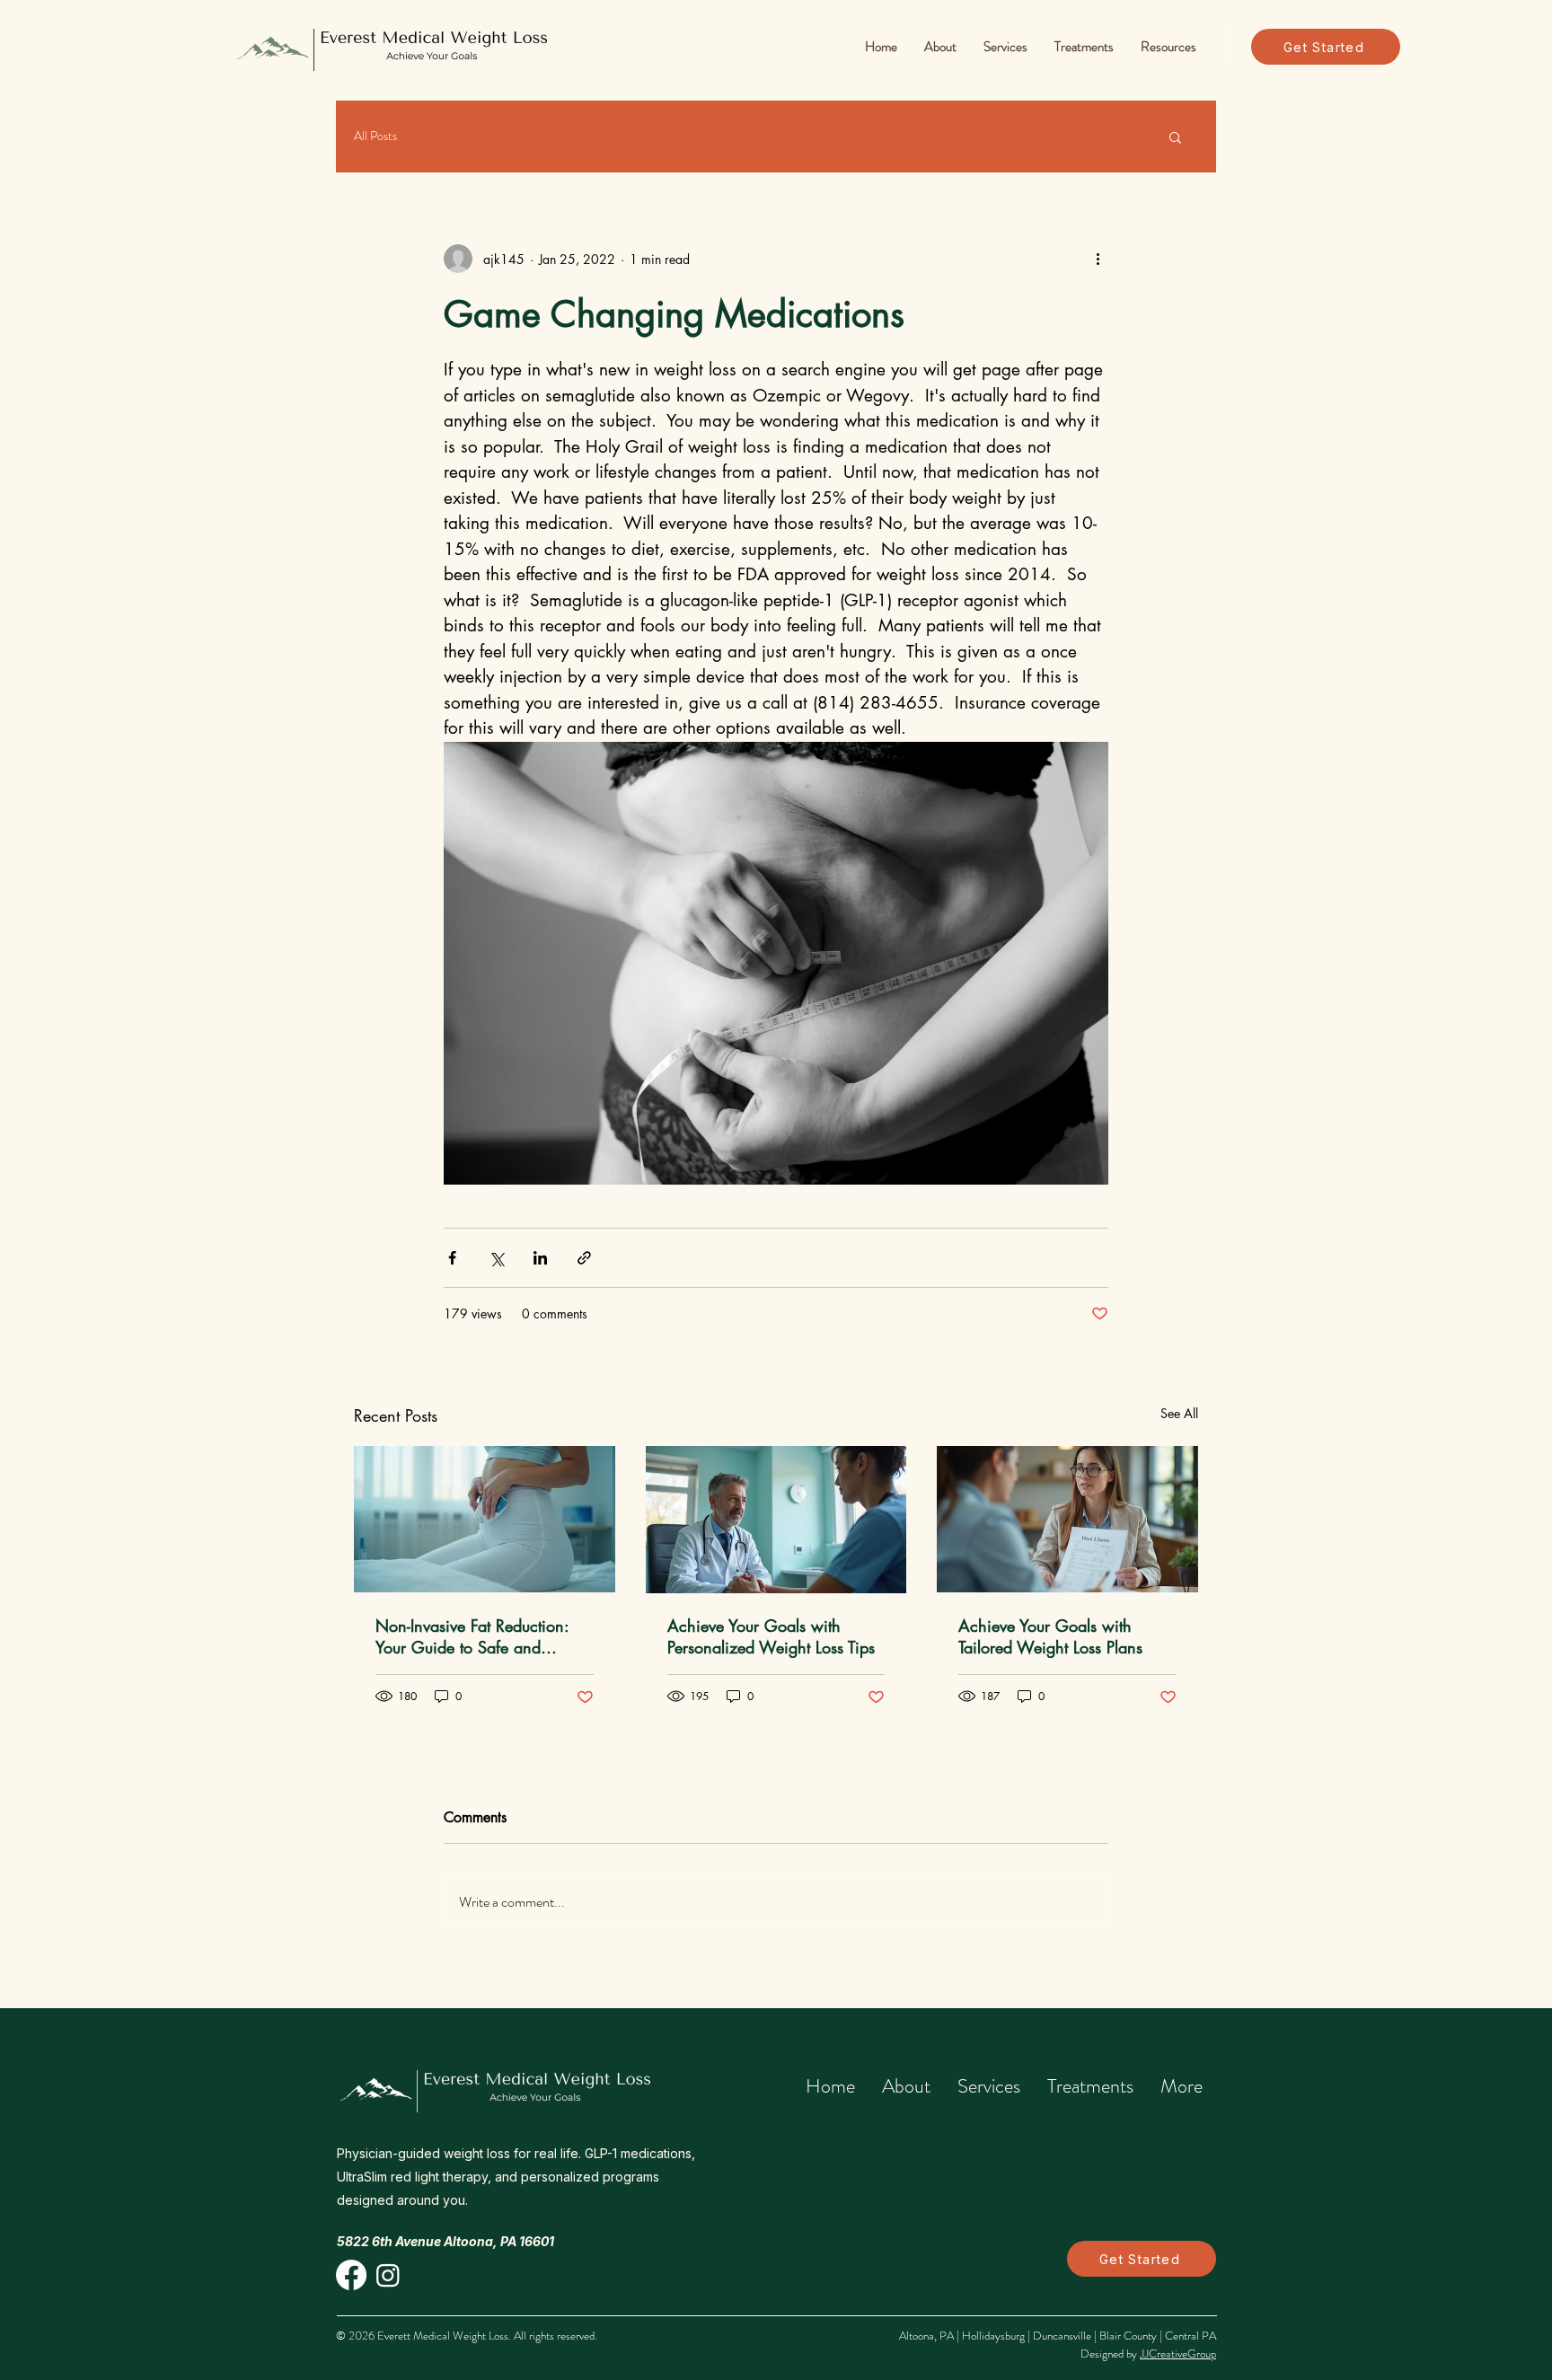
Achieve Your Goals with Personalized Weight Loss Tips (771, 1636)
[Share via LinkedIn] (540, 1258)
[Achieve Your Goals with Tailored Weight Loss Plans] (1067, 1519)
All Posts (375, 136)
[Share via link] (584, 1258)
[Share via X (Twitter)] (496, 1258)
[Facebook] (351, 2275)
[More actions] (1098, 259)
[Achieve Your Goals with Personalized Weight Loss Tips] (776, 1520)
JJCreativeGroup (1178, 2354)
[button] (940, 47)
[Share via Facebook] (452, 1258)
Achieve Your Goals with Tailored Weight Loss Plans (1050, 1636)
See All (1179, 1413)
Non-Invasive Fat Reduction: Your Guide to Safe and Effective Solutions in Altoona (477, 1636)
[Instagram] (388, 2275)
